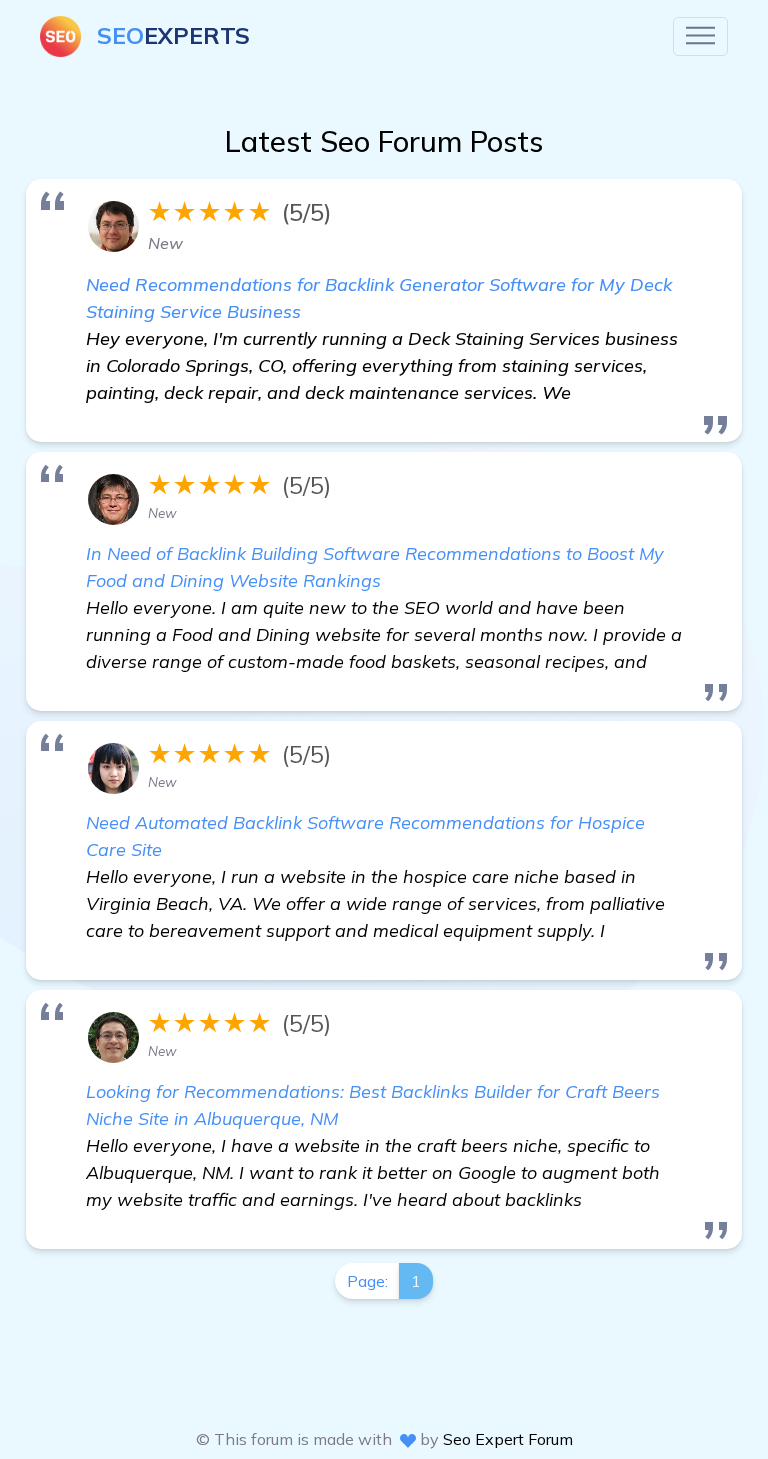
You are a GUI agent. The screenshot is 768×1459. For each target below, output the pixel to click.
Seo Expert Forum (508, 1439)
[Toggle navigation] (700, 36)
